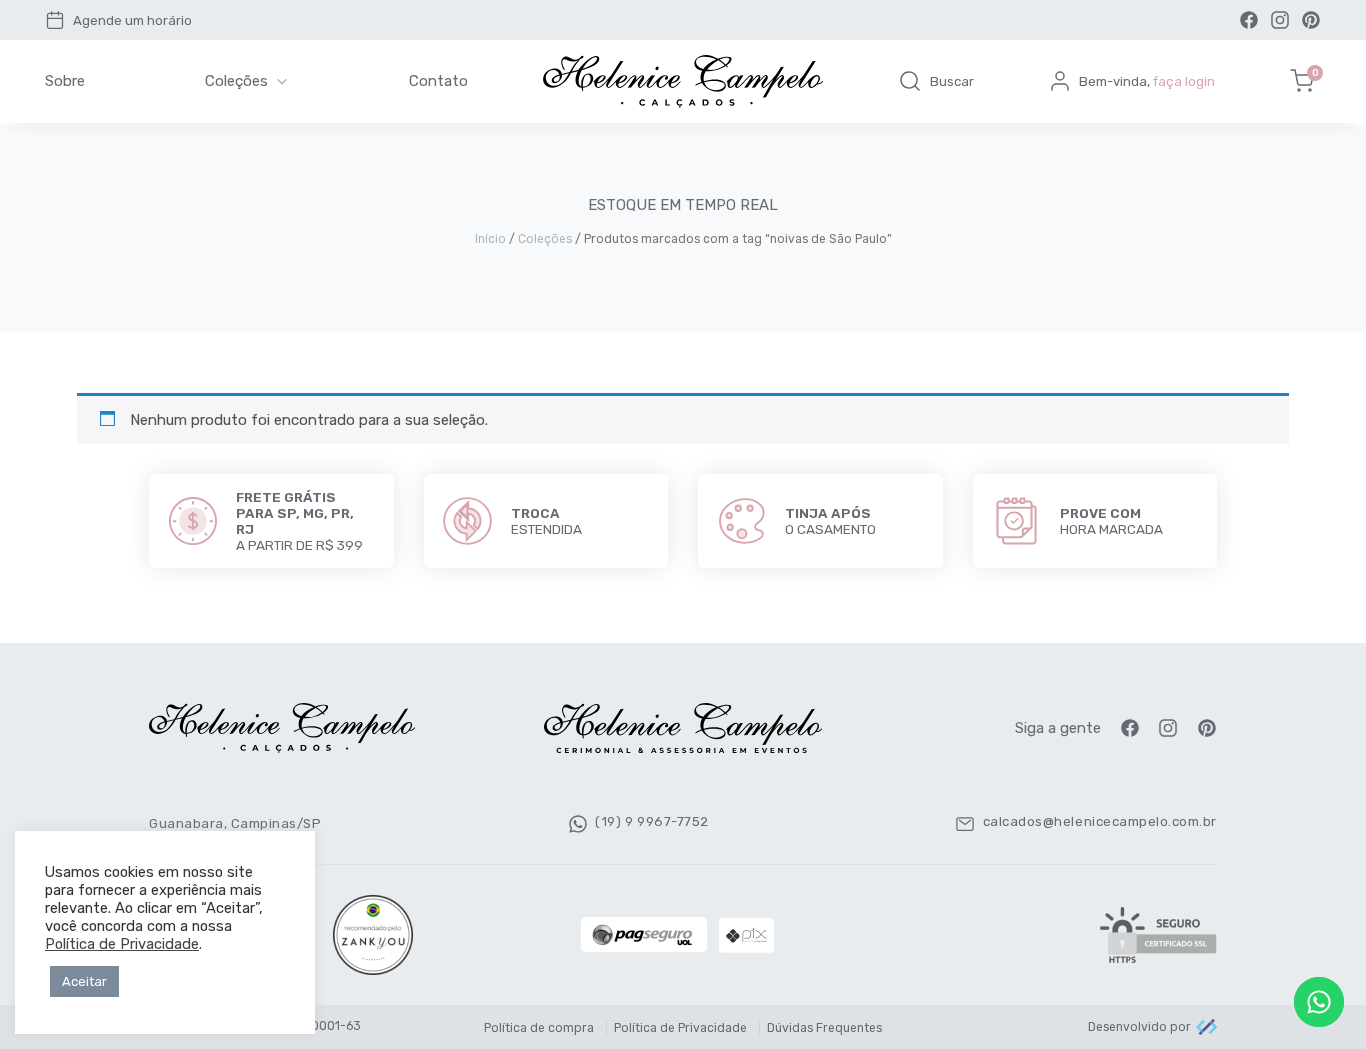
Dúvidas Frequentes (824, 1028)
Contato (438, 81)
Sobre (65, 81)
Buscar (952, 81)
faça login (1184, 81)
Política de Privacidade (680, 1028)
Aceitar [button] (84, 981)
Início (490, 239)
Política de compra (539, 1028)
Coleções (236, 81)
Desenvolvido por (1139, 1027)
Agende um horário (132, 20)
